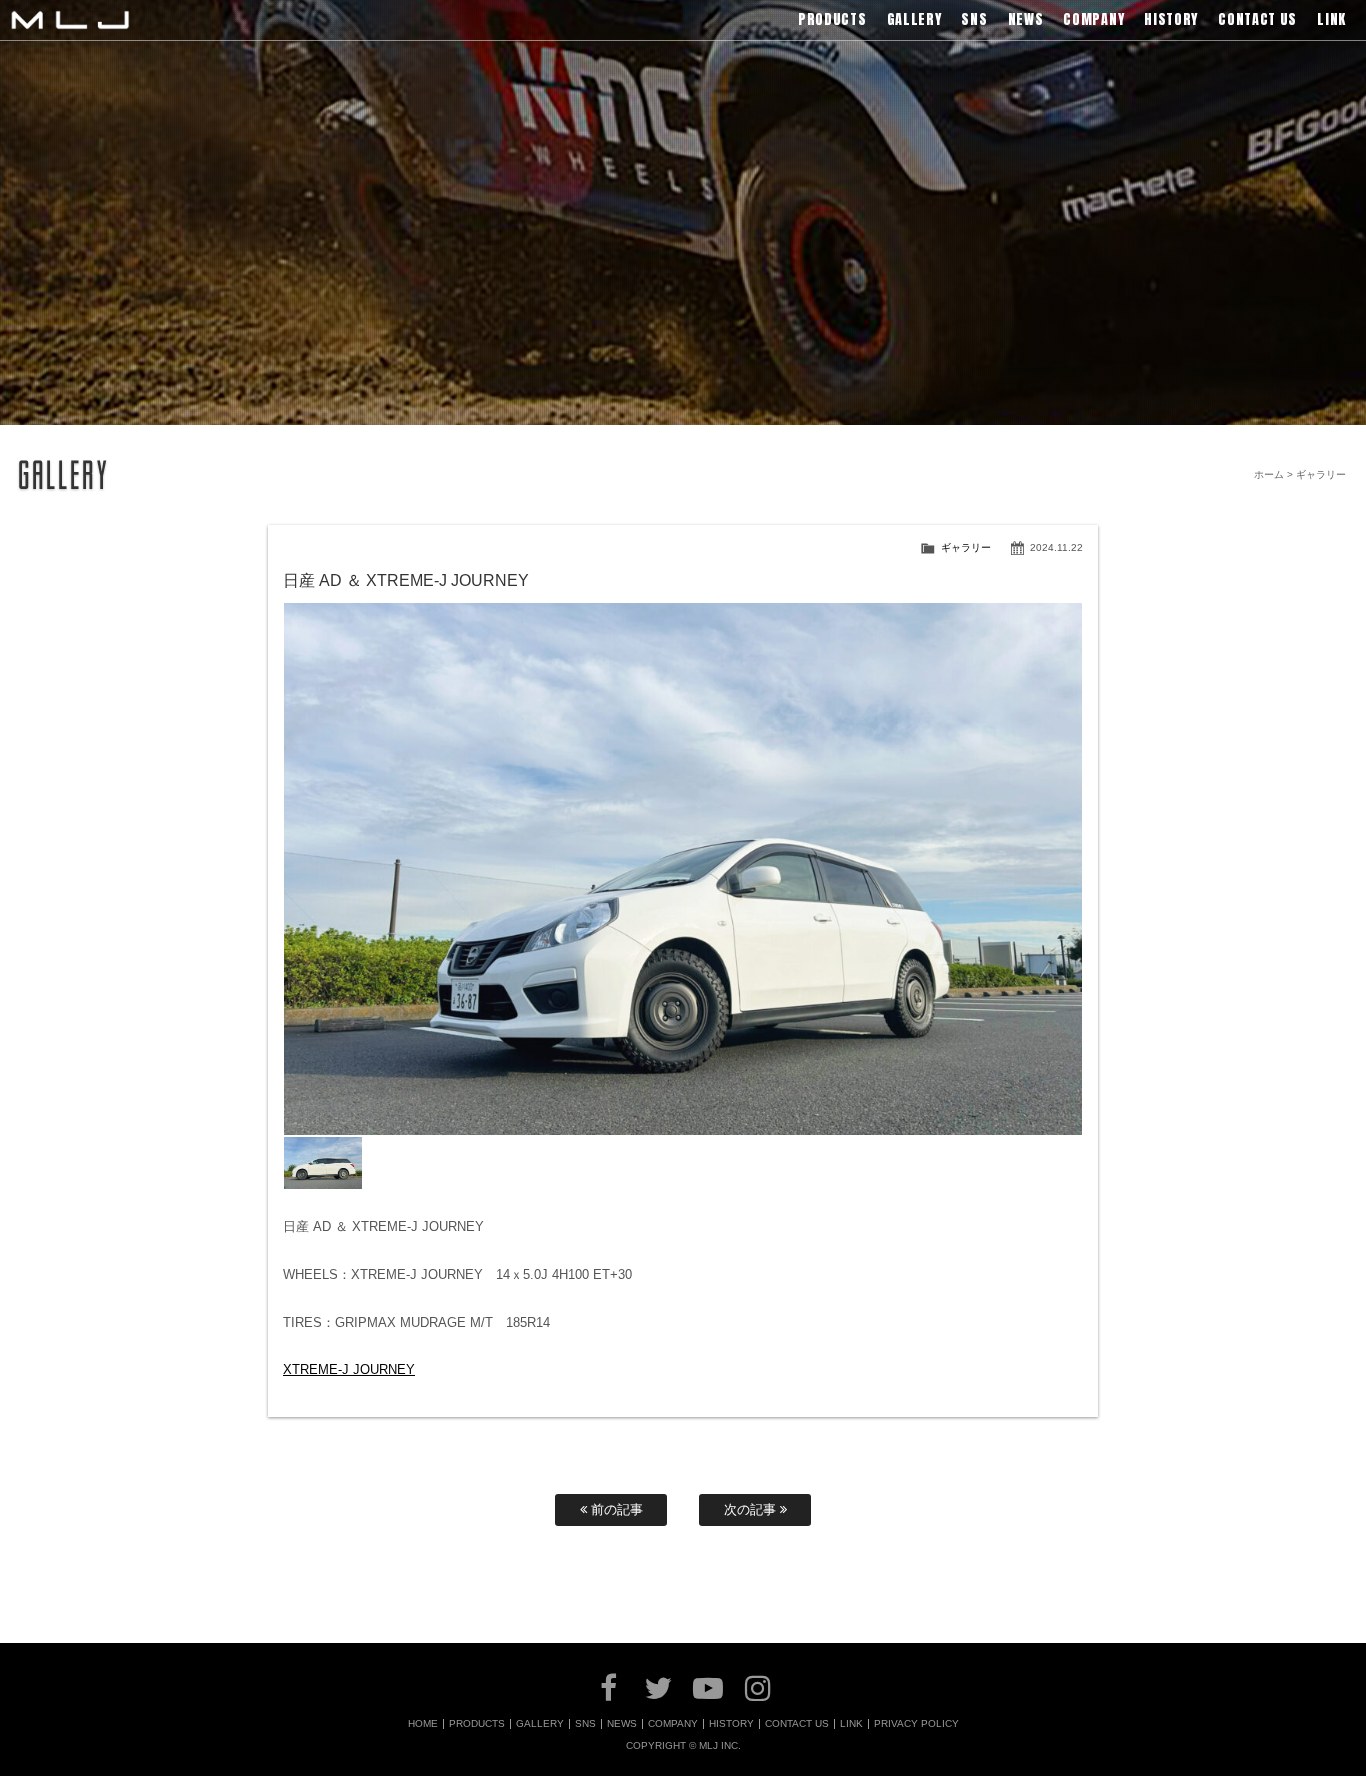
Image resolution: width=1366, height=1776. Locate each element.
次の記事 (752, 1509)
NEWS (622, 1724)
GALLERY (540, 1724)
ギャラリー (966, 547)
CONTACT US (797, 1724)
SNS (585, 1724)
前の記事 (615, 1509)
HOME (423, 1724)
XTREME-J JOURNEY (349, 1369)
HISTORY (731, 1724)
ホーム (1269, 474)
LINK (851, 1724)
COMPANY (673, 1724)
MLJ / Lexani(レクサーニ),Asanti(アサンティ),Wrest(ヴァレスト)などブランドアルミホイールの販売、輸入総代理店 (70, 20)
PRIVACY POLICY (916, 1724)
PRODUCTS (477, 1724)
